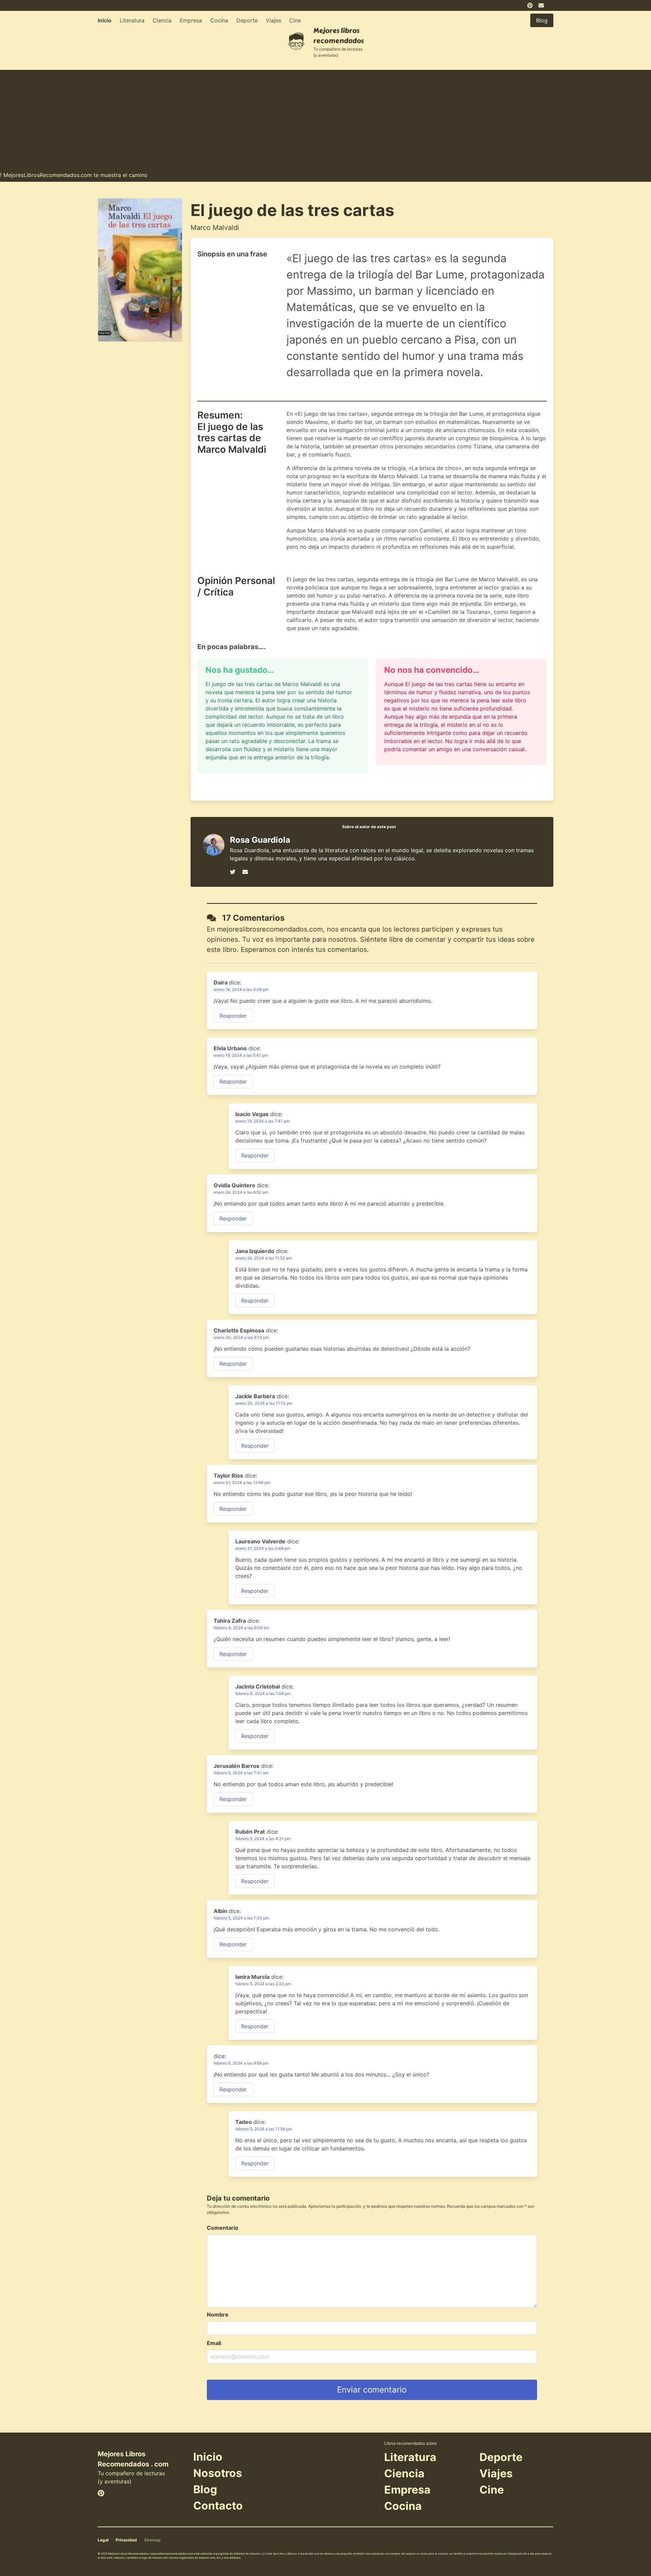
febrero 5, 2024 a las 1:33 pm (241, 1918)
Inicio (105, 20)
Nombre (218, 2315)
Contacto (218, 2506)
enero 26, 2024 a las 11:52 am (263, 1258)
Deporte (247, 20)
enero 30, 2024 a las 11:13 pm (264, 1403)
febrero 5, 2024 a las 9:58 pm (241, 2063)
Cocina (219, 20)
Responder (233, 1016)
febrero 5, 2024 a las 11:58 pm (264, 2129)
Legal (103, 2540)
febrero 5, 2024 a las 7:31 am (241, 1773)
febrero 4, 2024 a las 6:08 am (241, 1628)
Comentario (223, 2228)
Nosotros (218, 2473)
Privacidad (126, 2540)
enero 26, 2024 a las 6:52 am (241, 1192)
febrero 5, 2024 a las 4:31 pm (263, 1839)
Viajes (273, 20)
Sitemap (152, 2540)
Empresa (191, 20)
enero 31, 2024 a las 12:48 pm (242, 1482)
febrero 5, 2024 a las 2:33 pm (263, 1984)
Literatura (132, 20)
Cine (295, 20)
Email (214, 2343)
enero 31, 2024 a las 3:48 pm (263, 1548)
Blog (205, 2489)
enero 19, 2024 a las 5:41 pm (241, 1055)
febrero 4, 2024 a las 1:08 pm (263, 1693)
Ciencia (162, 20)
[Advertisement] (325, 117)
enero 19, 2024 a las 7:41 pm (262, 1121)
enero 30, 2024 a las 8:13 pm (241, 1337)
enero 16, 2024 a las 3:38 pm (241, 989)
